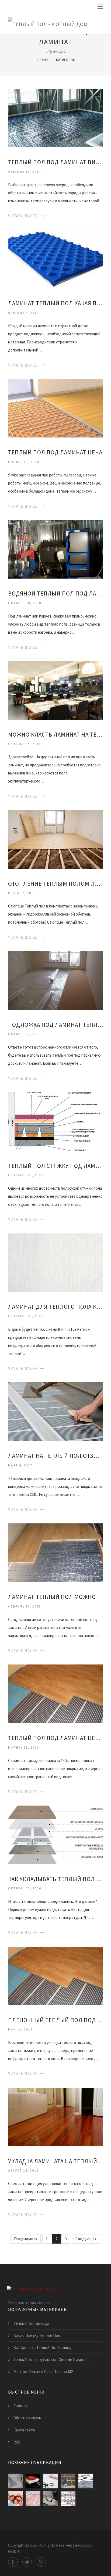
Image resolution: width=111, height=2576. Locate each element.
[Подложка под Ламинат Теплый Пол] (55, 980)
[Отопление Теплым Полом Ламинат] (55, 839)
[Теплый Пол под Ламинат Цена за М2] (55, 1693)
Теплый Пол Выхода (31, 2323)
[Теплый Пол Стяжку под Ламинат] (55, 1121)
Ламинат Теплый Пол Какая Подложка (55, 303)
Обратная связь (27, 2418)
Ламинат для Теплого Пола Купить (55, 1307)
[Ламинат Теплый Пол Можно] (55, 1552)
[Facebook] (13, 2562)
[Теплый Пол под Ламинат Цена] (55, 408)
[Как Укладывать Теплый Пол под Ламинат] (55, 1834)
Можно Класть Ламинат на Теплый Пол (55, 735)
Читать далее (23, 216)
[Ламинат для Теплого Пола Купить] (55, 1262)
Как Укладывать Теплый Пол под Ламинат (55, 1879)
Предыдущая (26, 2239)
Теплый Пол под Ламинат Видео (55, 162)
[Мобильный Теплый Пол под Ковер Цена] (15, 2481)
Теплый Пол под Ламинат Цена (55, 452)
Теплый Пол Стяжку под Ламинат (55, 1166)
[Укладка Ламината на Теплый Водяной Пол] (55, 2116)
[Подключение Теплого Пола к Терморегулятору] (51, 2498)
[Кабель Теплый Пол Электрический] (51, 2481)
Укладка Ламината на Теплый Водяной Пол (55, 2161)
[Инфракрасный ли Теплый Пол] (68, 2481)
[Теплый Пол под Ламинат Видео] (55, 118)
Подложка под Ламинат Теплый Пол (55, 1025)
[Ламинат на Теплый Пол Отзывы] (55, 1411)
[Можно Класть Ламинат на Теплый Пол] (55, 690)
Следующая (86, 2239)
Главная (43, 60)
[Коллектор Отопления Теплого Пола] (68, 2498)
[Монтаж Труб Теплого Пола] (33, 2498)
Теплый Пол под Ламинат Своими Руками (50, 2360)
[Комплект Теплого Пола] (33, 2481)
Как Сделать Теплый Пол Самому (42, 2347)
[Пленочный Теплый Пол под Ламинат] (55, 1975)
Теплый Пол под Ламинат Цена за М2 (55, 1738)
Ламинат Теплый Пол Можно (52, 1597)
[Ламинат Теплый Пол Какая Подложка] (55, 259)
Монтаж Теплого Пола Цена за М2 (43, 2372)
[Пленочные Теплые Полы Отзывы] (15, 2498)
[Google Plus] (41, 2562)
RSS (17, 2442)
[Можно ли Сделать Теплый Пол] (86, 2481)
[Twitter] (27, 2562)
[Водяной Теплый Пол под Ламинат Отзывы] (55, 549)
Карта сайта (24, 2430)
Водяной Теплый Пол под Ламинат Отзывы (55, 593)
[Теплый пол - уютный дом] (48, 23)
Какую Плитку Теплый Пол (37, 2335)
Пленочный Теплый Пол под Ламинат (55, 2020)
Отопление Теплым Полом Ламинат (55, 884)
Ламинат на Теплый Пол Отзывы (55, 1456)
